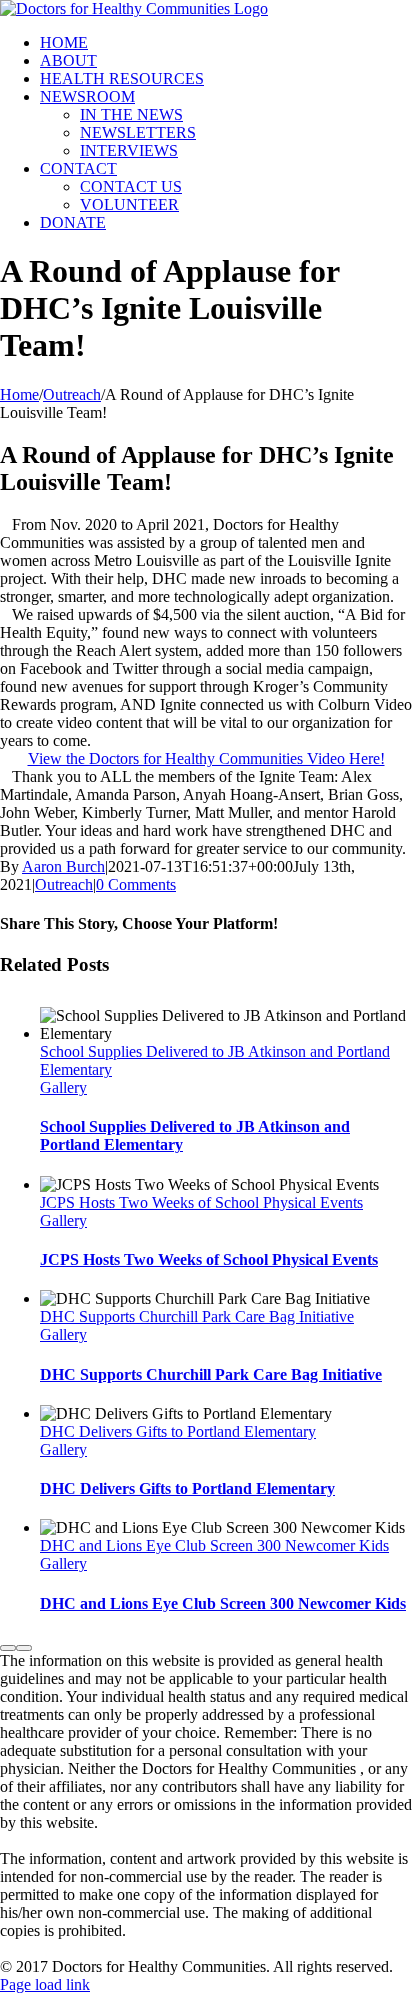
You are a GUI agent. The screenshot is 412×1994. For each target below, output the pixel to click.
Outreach (64, 884)
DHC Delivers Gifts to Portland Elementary (178, 1431)
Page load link (45, 1984)
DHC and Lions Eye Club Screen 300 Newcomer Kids (214, 1545)
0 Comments (136, 884)
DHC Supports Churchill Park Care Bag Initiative (197, 1316)
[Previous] (8, 1648)
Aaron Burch (63, 866)
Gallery (63, 1087)
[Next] (24, 1648)
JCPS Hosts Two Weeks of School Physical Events (201, 1202)
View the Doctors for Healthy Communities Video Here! (206, 758)
